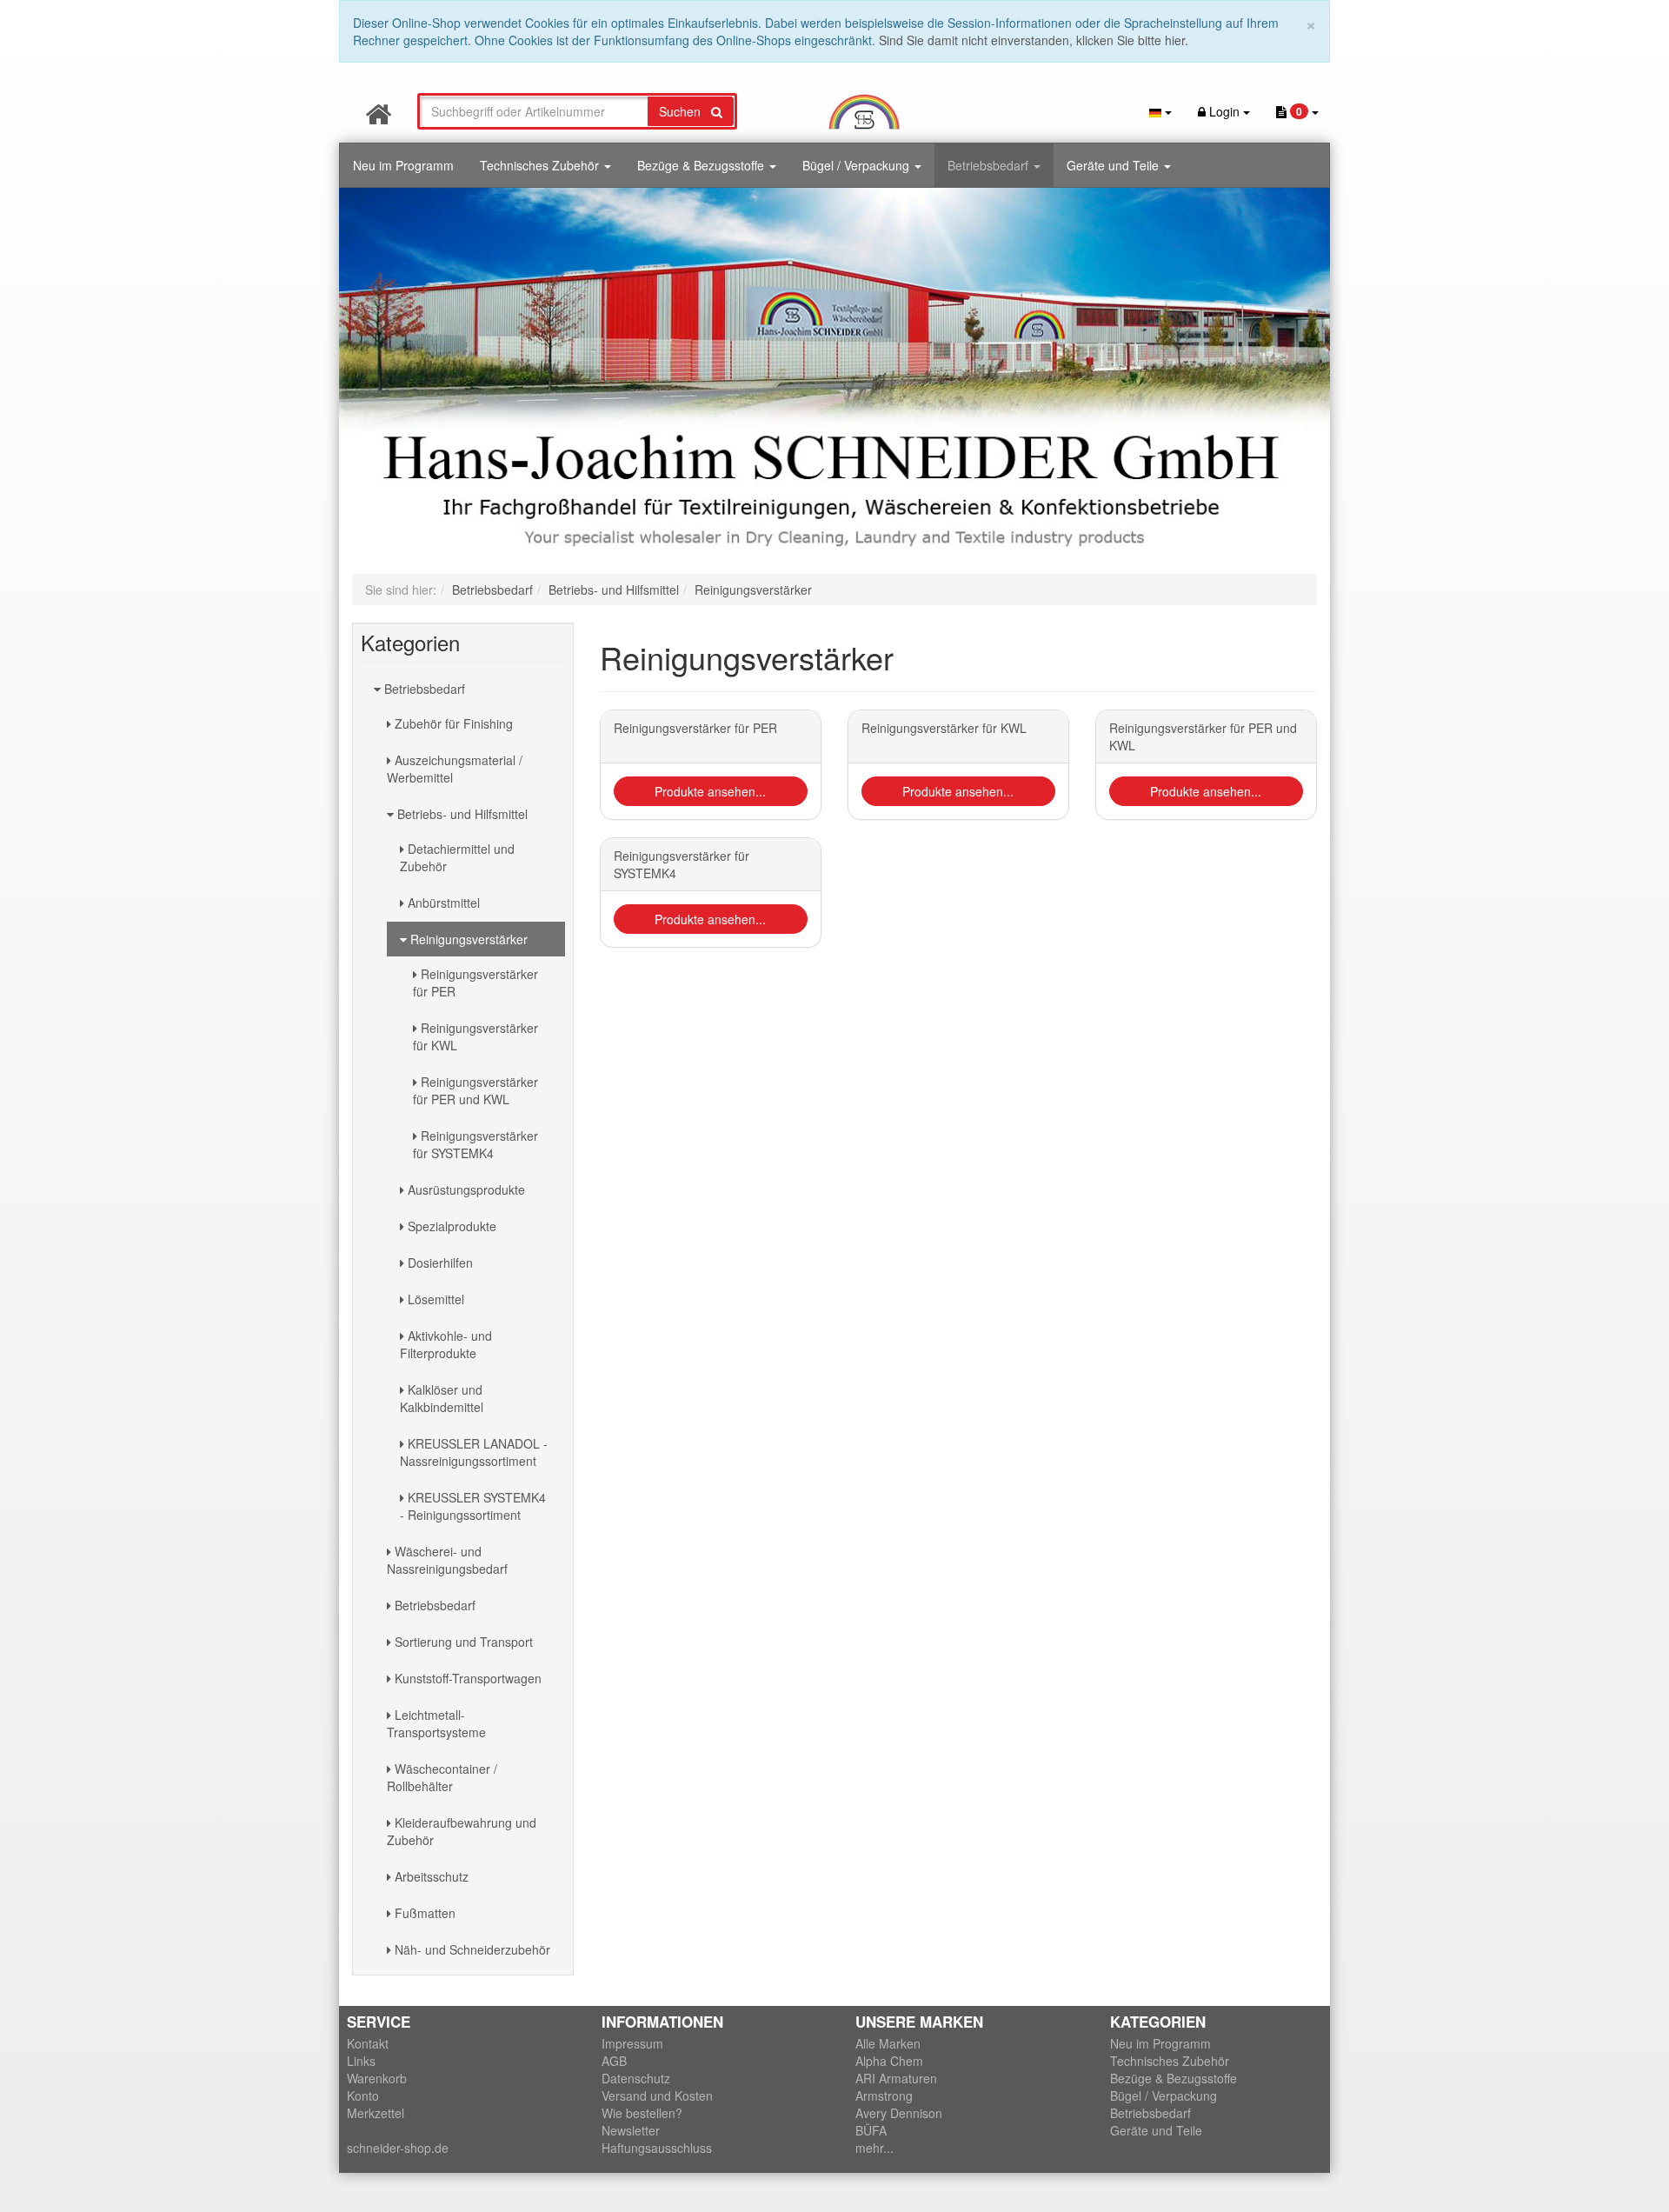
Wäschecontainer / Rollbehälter (442, 1777)
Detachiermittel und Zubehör (457, 857)
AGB (614, 2061)
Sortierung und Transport (462, 1642)
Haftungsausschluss (657, 2148)
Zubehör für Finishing (452, 723)
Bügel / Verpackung (858, 165)
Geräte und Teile (1114, 165)
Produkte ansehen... (710, 791)
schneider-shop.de (398, 2148)
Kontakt (368, 2043)
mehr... (874, 2148)
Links (361, 2061)
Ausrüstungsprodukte (465, 1189)
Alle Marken (888, 2043)
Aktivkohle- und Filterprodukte (446, 1344)
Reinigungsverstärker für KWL (475, 1036)
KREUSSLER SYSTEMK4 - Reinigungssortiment (473, 1506)
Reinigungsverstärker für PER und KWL (475, 1090)
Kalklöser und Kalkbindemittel (442, 1398)
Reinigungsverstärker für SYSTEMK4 (475, 1144)
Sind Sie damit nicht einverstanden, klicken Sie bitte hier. (1034, 40)
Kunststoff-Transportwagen (466, 1678)
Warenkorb (377, 2078)
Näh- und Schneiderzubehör (471, 1949)
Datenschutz (636, 2078)
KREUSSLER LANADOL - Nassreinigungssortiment (474, 1452)
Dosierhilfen (439, 1263)
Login (1224, 111)
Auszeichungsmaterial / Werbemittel (455, 769)
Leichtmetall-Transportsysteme (436, 1723)
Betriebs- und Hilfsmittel (461, 814)
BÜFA (871, 2130)
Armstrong (884, 2095)
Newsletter (631, 2130)
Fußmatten (423, 1913)
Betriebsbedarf (990, 165)
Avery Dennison (899, 2113)
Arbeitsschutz (430, 1876)
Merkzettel (376, 2113)
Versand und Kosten (657, 2095)
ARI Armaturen (896, 2078)
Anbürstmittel (442, 903)
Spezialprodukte (450, 1226)
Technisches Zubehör (541, 165)
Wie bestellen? (642, 2113)
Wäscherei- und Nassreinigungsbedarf (447, 1560)
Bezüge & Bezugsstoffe (702, 165)
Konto (363, 2095)
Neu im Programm (403, 165)
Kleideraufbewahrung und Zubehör (462, 1831)
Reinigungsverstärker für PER (475, 983)
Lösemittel (434, 1299)
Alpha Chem (889, 2061)
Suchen (685, 111)
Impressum (632, 2043)
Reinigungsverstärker (467, 939)
